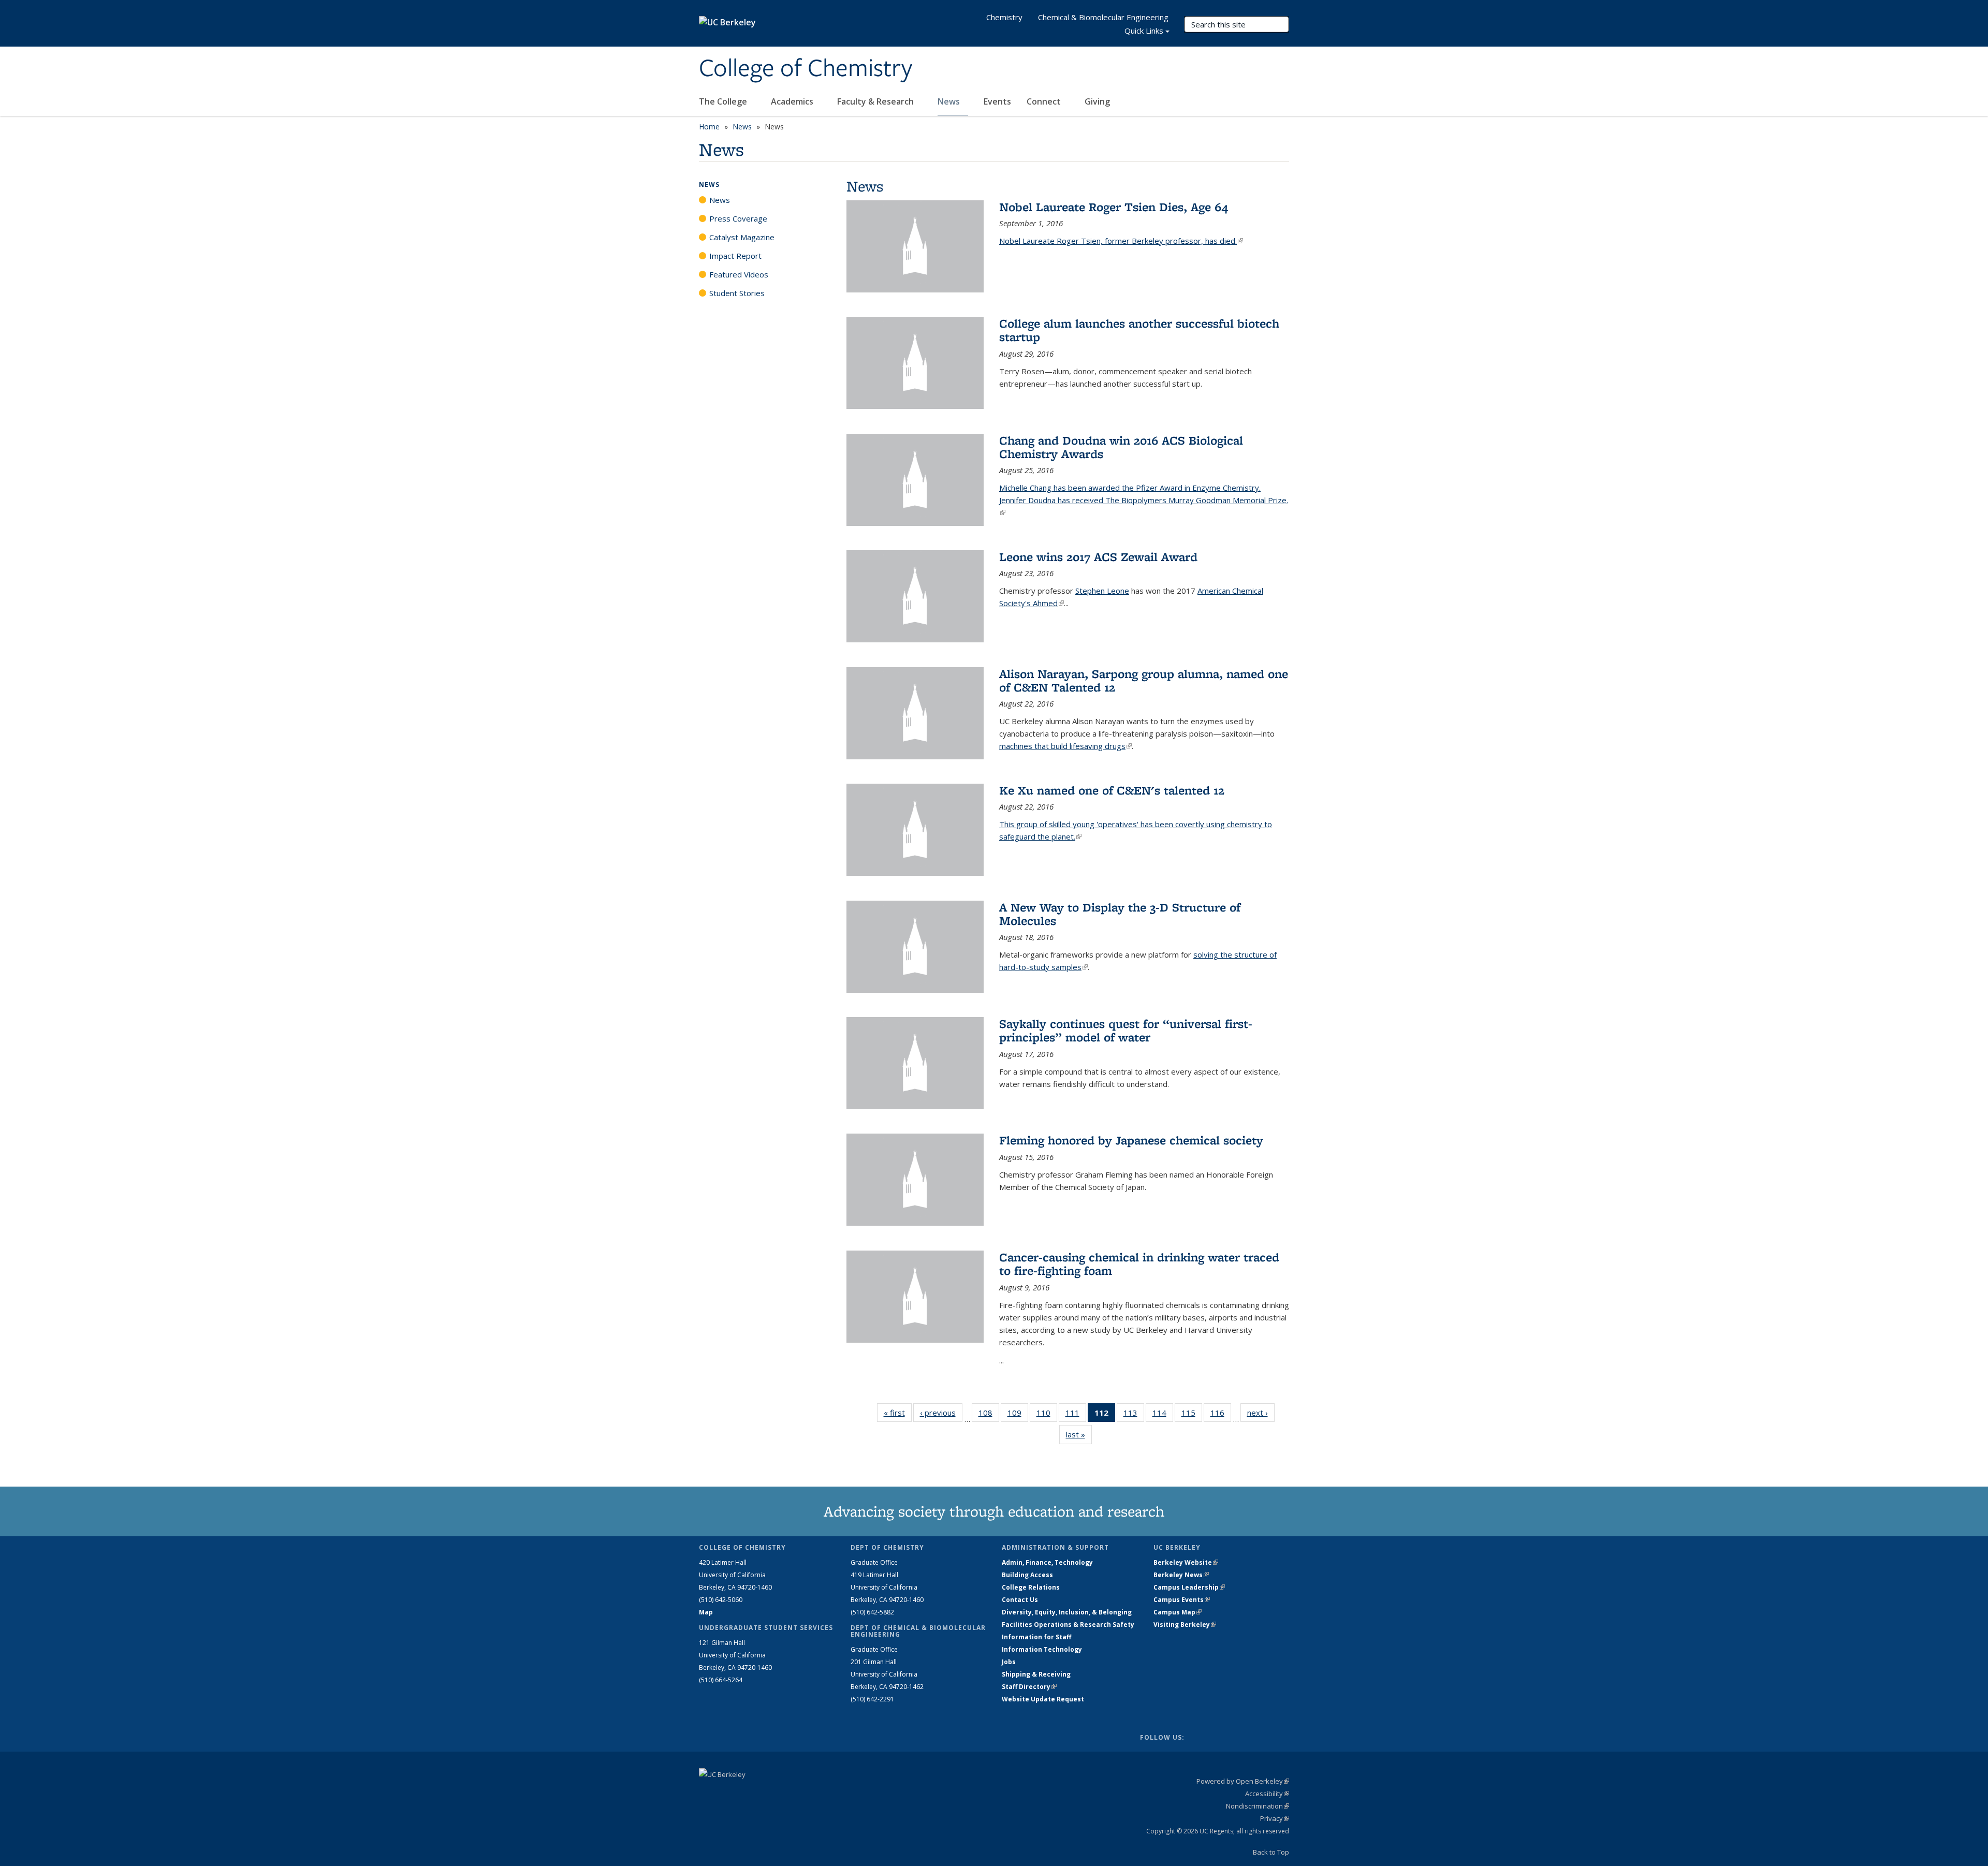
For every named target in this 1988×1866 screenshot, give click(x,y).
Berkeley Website (1186, 1562)
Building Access (1027, 1575)
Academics (793, 101)
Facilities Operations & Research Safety (1068, 1625)
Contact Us (1020, 1600)
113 (1134, 1415)
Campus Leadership (1189, 1587)
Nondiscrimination (1258, 1806)
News (950, 101)
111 (1076, 1415)
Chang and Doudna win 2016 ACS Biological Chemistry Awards (1121, 447)
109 (1018, 1415)
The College (724, 101)
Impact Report (735, 256)
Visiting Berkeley (1185, 1625)
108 (989, 1415)
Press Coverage (738, 218)
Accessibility (1267, 1794)
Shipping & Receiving (1036, 1674)
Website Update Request (1043, 1699)
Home (709, 127)
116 (1221, 1415)
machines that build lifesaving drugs (1065, 746)
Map (706, 1612)
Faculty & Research (876, 101)
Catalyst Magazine (742, 237)
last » (1079, 1434)
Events (997, 101)
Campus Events (1182, 1600)
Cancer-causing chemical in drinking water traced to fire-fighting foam (1139, 1264)
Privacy (1275, 1818)
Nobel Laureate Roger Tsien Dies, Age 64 (1114, 207)
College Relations (1031, 1587)
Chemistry (1004, 17)
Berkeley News (1181, 1575)
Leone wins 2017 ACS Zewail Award (1098, 557)
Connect (1045, 101)
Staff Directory (1029, 1687)
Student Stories (737, 293)
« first (898, 1413)
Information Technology (1042, 1649)
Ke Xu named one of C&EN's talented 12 (1112, 790)
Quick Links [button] (1144, 31)
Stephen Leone (1102, 591)
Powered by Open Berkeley (1243, 1781)
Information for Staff (1036, 1637)
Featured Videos (739, 274)
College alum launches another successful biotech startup (1139, 330)
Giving (1097, 101)
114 (1163, 1415)
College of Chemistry (806, 69)
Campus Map (1178, 1612)
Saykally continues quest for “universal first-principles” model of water (1126, 1030)
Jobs (1009, 1662)
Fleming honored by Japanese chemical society (1131, 1140)
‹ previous (941, 1413)
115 (1192, 1415)
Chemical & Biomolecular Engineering (1103, 17)
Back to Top (1271, 1852)
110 (1047, 1415)
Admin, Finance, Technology (1047, 1562)
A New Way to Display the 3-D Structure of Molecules (1120, 914)
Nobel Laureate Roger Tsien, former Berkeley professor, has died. (1121, 241)
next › (1261, 1413)
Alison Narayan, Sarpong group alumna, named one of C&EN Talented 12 (1144, 680)
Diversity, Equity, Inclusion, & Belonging (1067, 1612)
